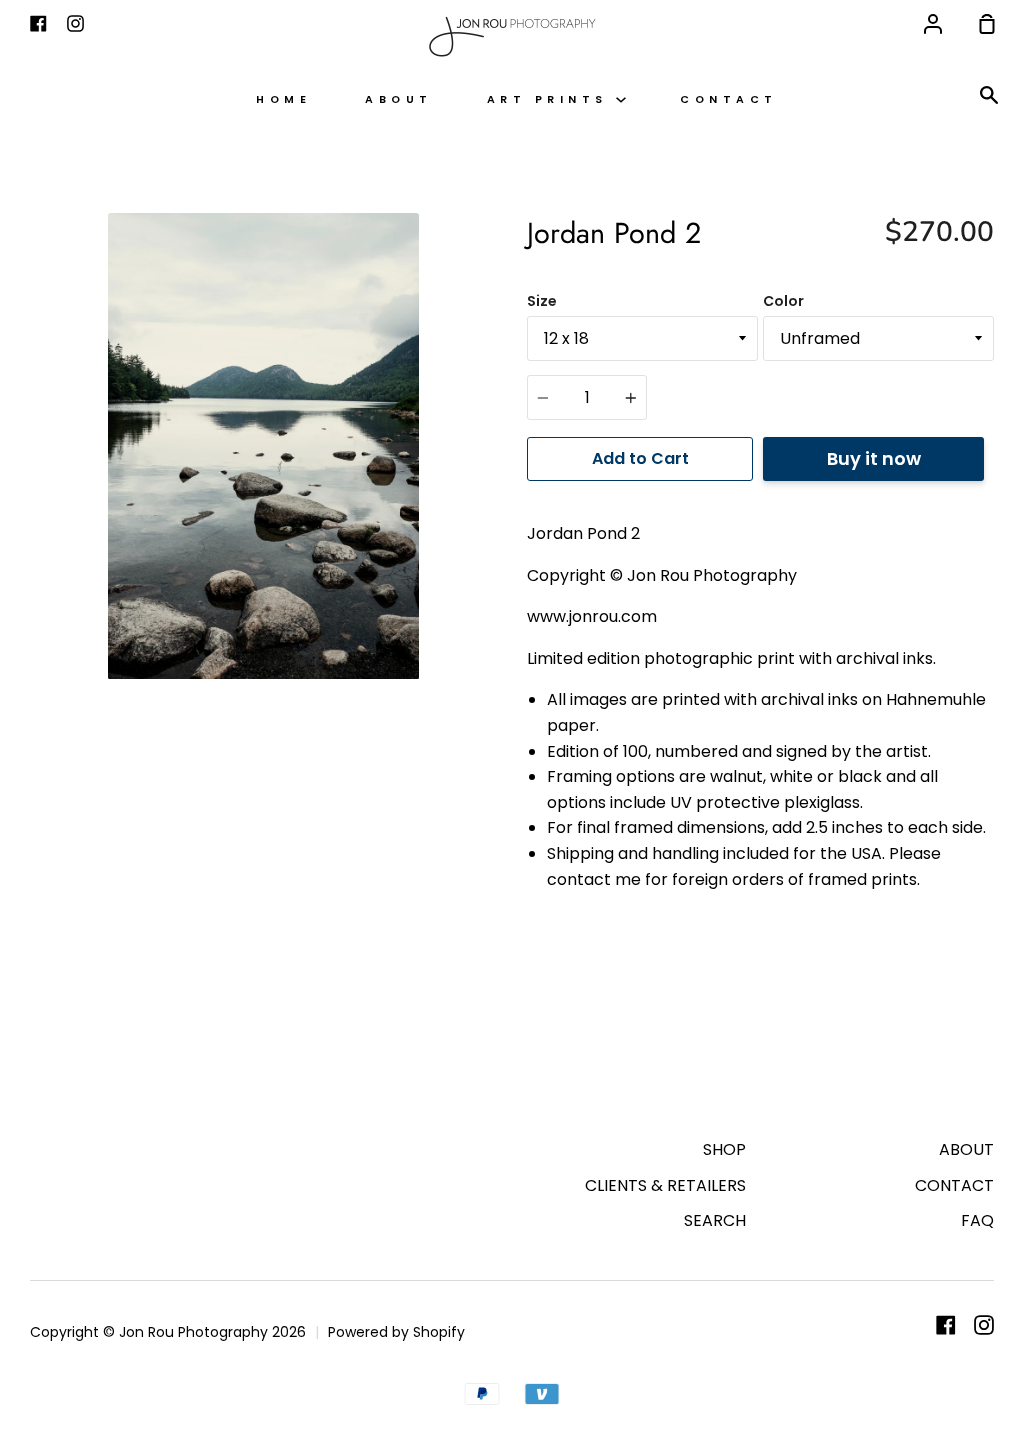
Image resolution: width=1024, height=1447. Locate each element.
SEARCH (715, 1220)
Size (542, 301)
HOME (283, 99)
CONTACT (729, 99)
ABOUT (399, 99)
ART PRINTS (552, 99)
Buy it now (874, 458)
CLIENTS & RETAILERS (665, 1185)
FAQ (977, 1220)
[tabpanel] (263, 446)
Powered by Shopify (396, 1332)
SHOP (724, 1149)
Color (783, 301)
